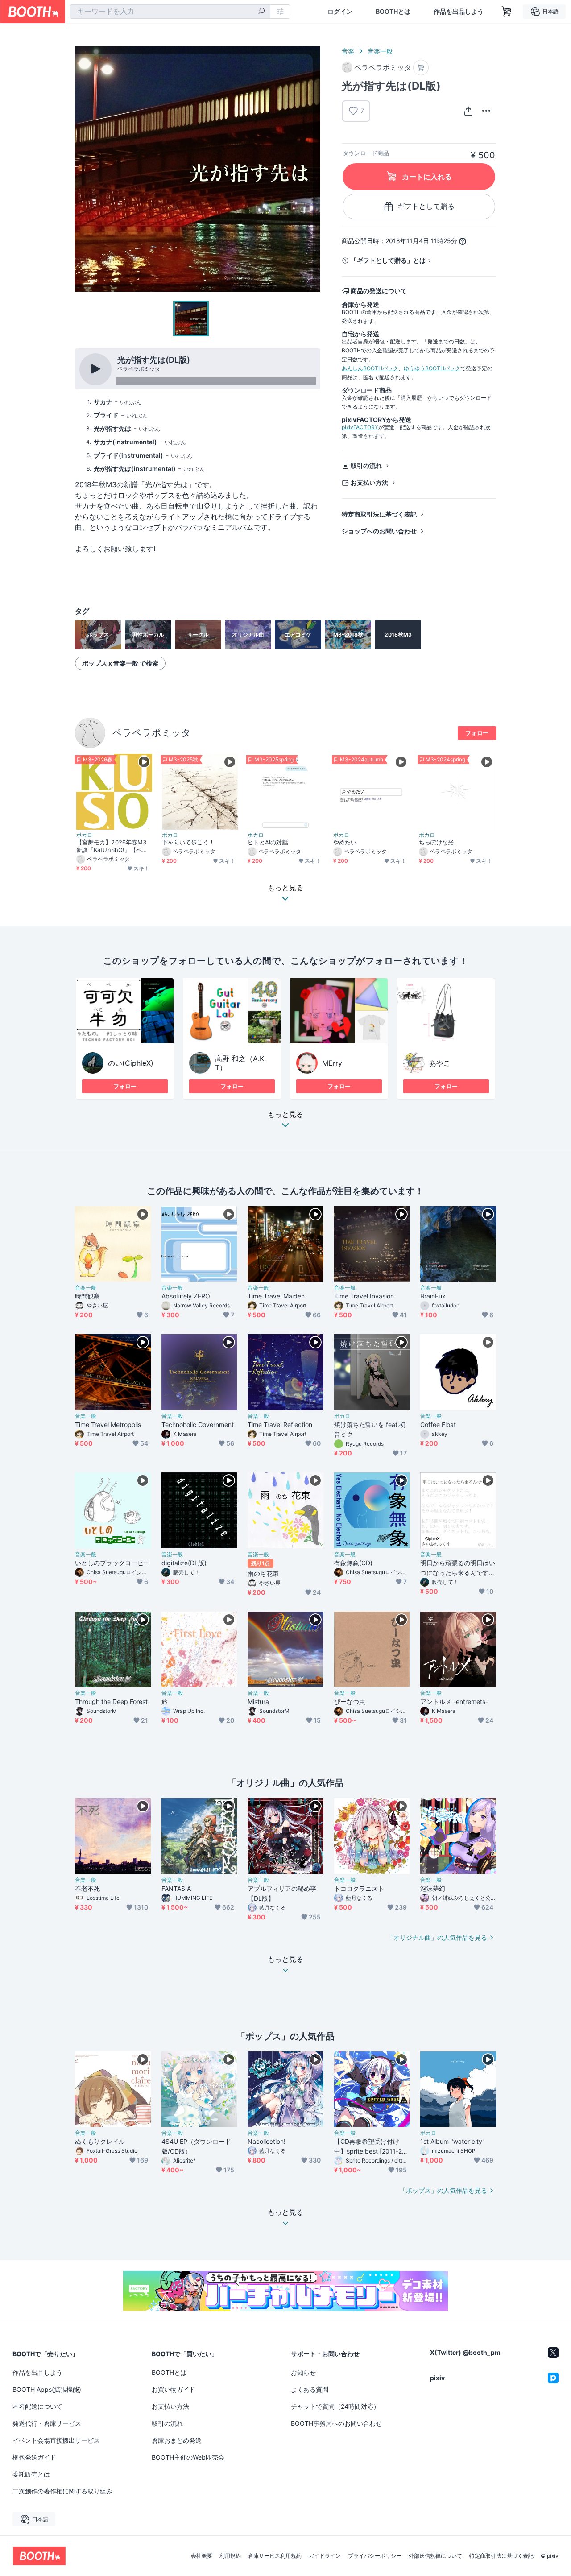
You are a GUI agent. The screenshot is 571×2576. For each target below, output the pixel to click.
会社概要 (202, 2556)
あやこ (440, 1063)
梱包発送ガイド (34, 2457)
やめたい (345, 842)
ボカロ (84, 835)
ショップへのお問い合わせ (379, 531)
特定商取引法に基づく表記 (379, 514)
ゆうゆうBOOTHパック (432, 368)
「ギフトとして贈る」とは (388, 260)
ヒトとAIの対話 (268, 842)
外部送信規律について (435, 2556)
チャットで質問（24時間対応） (335, 2406)
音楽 (348, 51)
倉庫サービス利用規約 (275, 2556)
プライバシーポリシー (375, 2556)
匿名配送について (37, 2406)
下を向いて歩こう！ (188, 842)
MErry (332, 1063)
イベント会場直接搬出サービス (56, 2440)
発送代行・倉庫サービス (47, 2423)
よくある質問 (310, 2389)
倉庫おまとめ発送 (177, 2440)
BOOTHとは (393, 12)
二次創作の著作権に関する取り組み (62, 2491)
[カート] (421, 68)
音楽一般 (380, 51)
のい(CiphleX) (131, 1063)
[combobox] (170, 12)
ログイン (340, 12)
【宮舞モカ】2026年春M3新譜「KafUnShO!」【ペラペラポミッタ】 (112, 846)
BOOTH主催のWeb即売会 (188, 2457)
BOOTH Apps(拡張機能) (47, 2389)
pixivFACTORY (360, 427)
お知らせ (303, 2372)
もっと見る (285, 1115)
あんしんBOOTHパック (370, 368)
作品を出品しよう (459, 12)
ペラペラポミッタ (152, 733)
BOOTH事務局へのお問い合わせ (336, 2423)
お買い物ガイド (174, 2389)
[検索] (261, 12)
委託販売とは (31, 2474)
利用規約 (230, 2556)
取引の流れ (366, 465)
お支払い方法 (369, 482)
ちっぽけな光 (436, 842)
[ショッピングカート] (507, 12)
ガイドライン (325, 2556)
